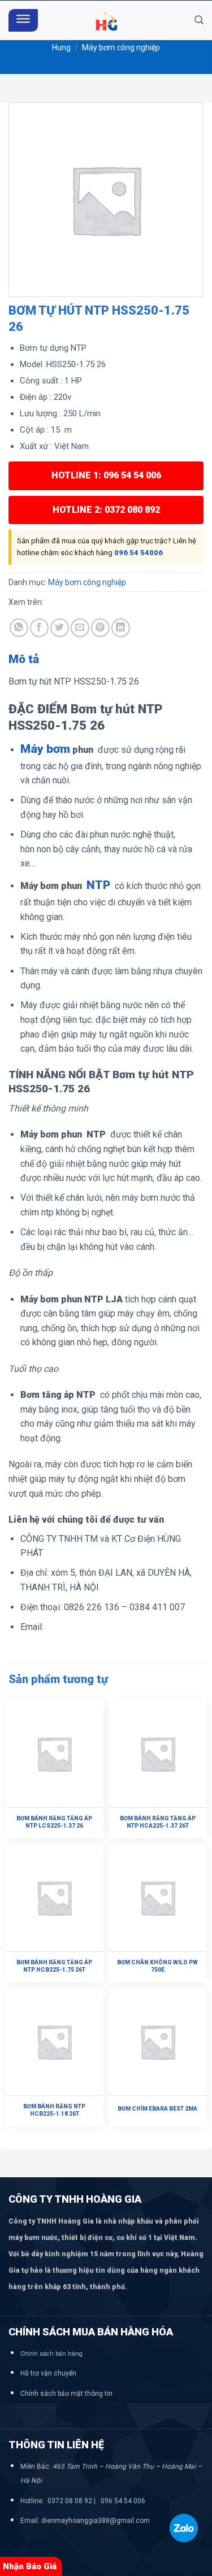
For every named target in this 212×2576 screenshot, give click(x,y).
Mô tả (24, 659)
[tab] (106, 660)
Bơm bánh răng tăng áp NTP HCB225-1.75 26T (54, 1966)
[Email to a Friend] (80, 628)
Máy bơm (45, 749)
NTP (98, 885)
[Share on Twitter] (60, 628)
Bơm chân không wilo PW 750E (157, 1966)
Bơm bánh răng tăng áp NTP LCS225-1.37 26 (54, 1822)
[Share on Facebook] (39, 628)
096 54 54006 (139, 553)
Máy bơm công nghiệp (121, 47)
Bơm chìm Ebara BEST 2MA (157, 2109)
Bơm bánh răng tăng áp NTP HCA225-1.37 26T (158, 1822)
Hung (61, 47)
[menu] (23, 21)
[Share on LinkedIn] (121, 628)
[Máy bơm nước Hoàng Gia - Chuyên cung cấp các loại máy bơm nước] (106, 20)
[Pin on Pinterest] (100, 628)
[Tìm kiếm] (199, 20)
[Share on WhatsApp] (19, 628)
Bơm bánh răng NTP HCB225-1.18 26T (54, 2110)
